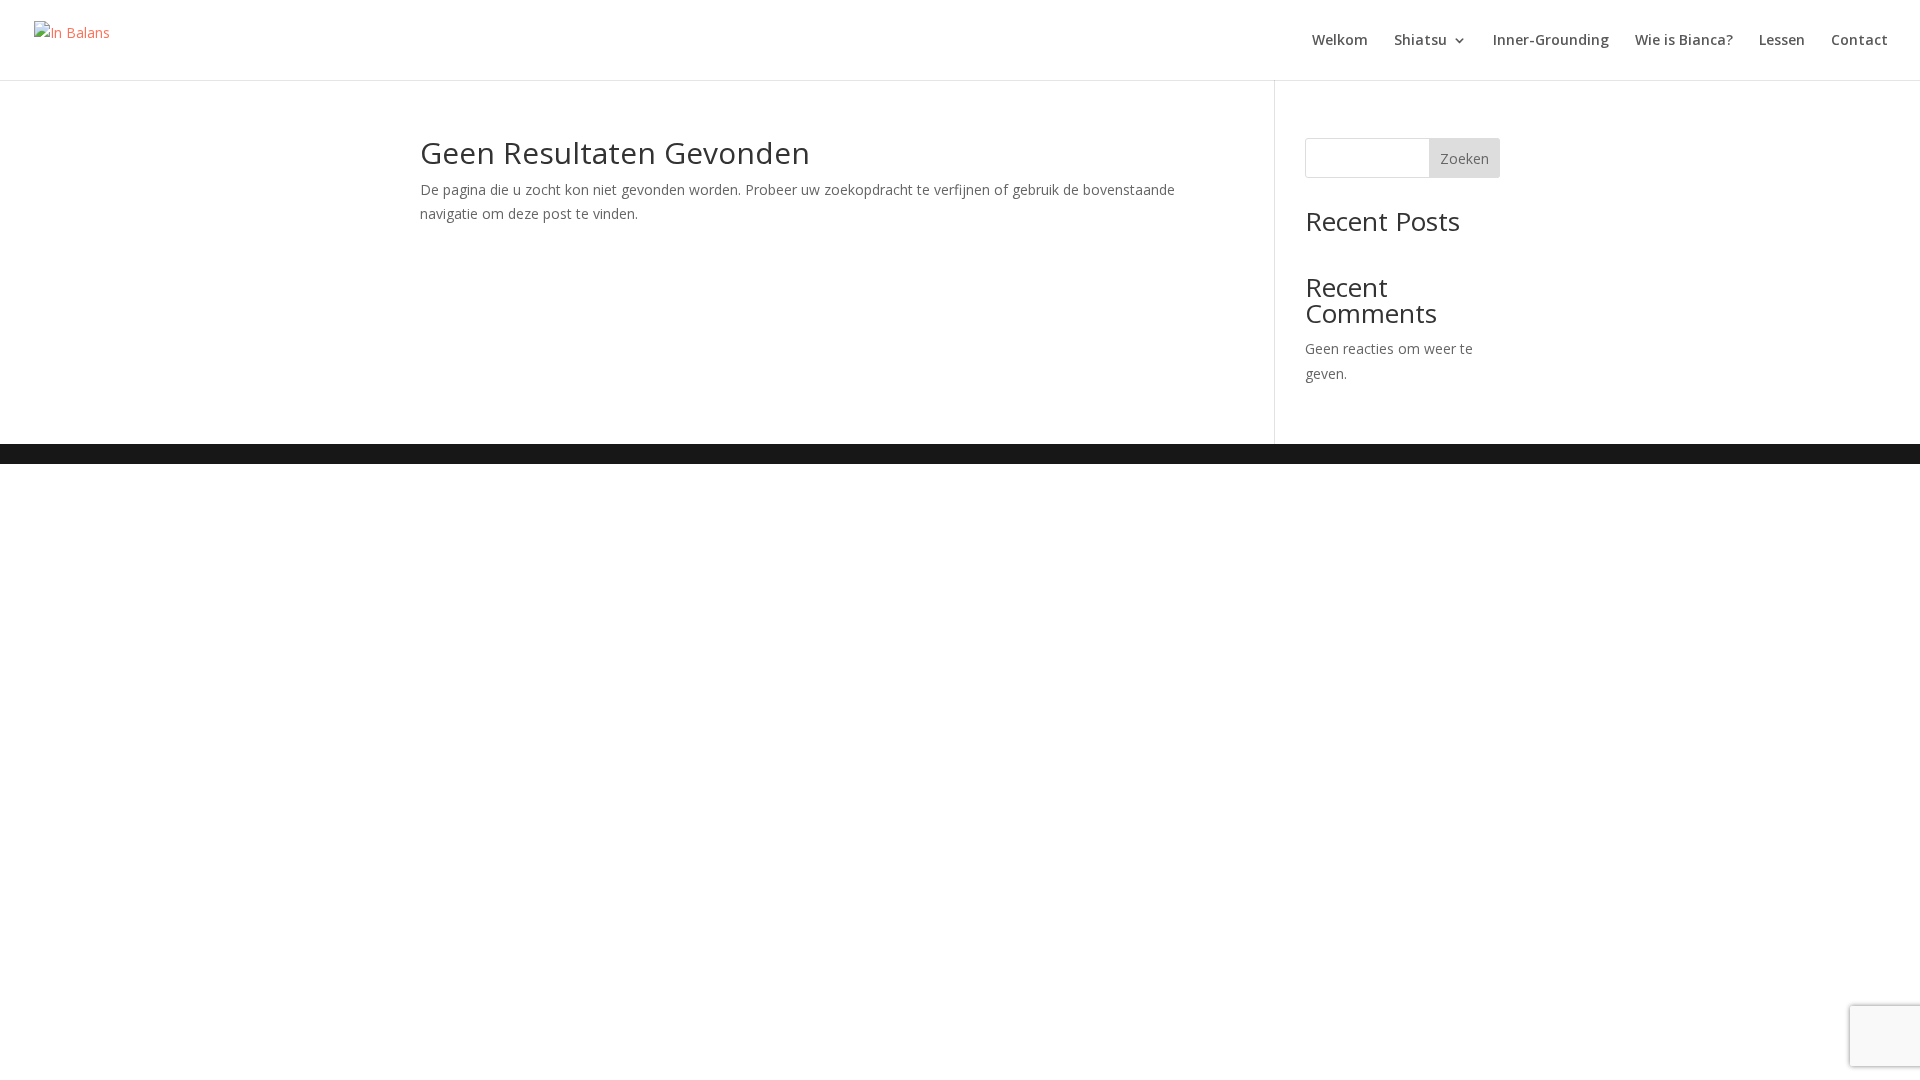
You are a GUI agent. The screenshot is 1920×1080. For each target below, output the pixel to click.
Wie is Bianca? (1684, 41)
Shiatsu (1420, 41)
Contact (1859, 41)
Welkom (1340, 41)
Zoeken (1464, 158)
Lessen (1782, 41)
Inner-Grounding (1551, 41)
